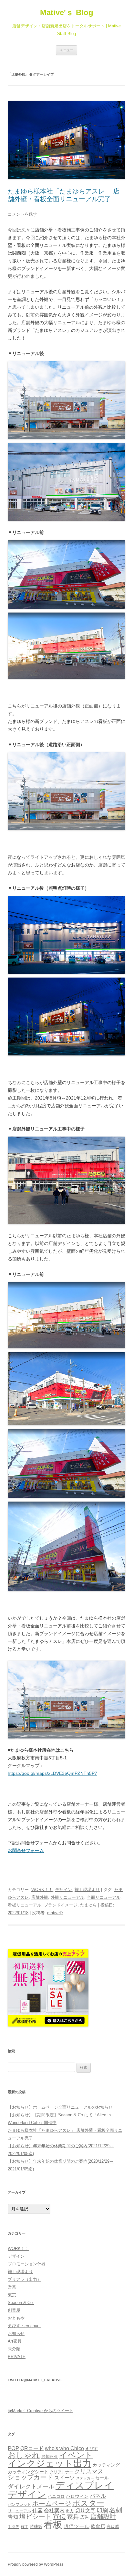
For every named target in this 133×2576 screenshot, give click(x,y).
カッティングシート (28, 2472)
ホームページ (52, 2504)
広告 (85, 2517)
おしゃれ (24, 2455)
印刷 (102, 2510)
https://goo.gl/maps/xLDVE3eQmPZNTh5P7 (52, 1773)
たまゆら (88, 1905)
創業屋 (14, 2310)
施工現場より (87, 1890)
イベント (76, 2455)
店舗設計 (103, 2516)
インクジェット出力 (50, 2464)
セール (102, 2478)
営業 (12, 2287)
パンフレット (19, 2505)
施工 (25, 2527)
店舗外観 (40, 1897)
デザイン (64, 1890)
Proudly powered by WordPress (36, 2564)
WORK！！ (42, 1890)
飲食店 (98, 2526)
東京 (12, 2295)
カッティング (106, 2465)
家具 (73, 2517)
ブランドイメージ (61, 1905)
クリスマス (89, 2471)
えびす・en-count (24, 2326)
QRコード (32, 2448)
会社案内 (54, 2510)
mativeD (55, 1913)
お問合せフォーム (26, 1850)
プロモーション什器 (27, 2264)
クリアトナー (61, 2472)
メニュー (66, 50)
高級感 (113, 2527)
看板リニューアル (25, 1905)
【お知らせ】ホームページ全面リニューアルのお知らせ (60, 2107)
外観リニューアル (67, 1897)
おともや (16, 2318)
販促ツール (77, 2526)
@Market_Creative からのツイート (41, 2411)
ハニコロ (56, 2496)
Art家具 (15, 2341)
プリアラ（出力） (25, 2279)
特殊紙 (36, 2527)
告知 (13, 2517)
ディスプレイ (85, 2485)
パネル (98, 2496)
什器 (37, 2510)
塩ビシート (36, 2516)
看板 (53, 2525)
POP (13, 2448)
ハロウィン (77, 2496)
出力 (70, 2511)
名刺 (116, 2510)
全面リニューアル (104, 1897)
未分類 (14, 2349)
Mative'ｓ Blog (67, 12)
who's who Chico (64, 2448)
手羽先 (14, 2527)
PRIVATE (17, 2357)
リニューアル (19, 2511)
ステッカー (85, 2478)
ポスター (88, 2503)
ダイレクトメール (31, 2487)
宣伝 (59, 2516)
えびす (92, 2449)
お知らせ (16, 2333)
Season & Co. (21, 2303)
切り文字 (85, 2510)
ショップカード (30, 2477)
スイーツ (65, 2478)
